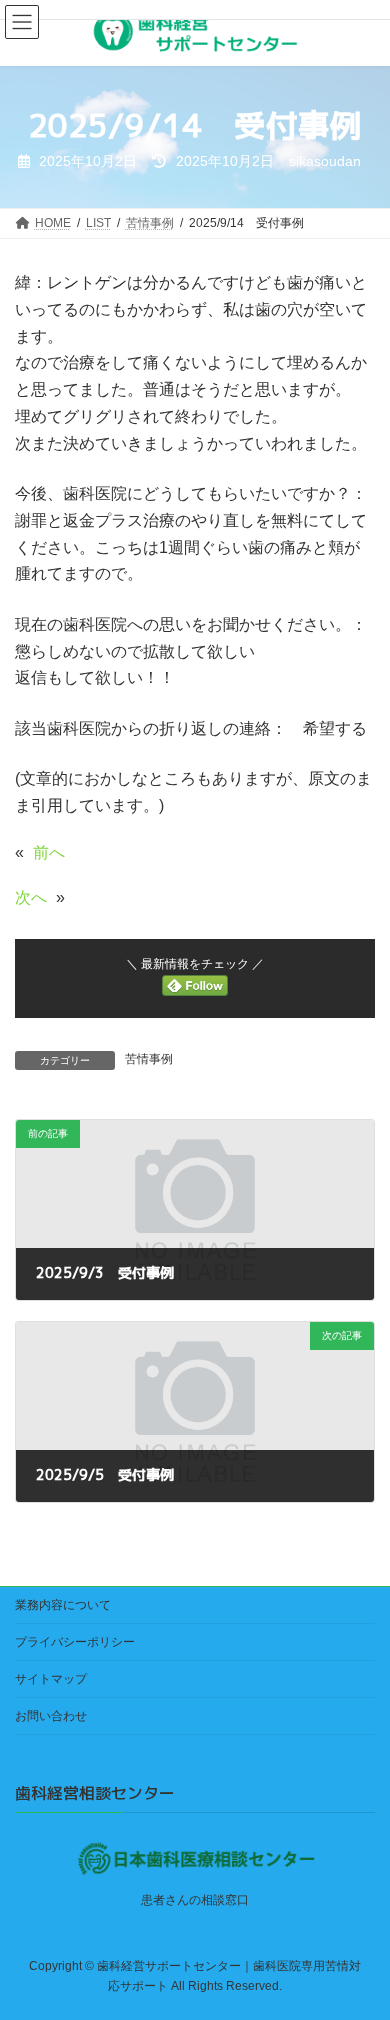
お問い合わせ (51, 1716)
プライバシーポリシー (75, 1642)
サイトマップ (51, 1679)
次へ (31, 897)
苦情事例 (149, 1059)
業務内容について (63, 1605)
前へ (49, 852)
